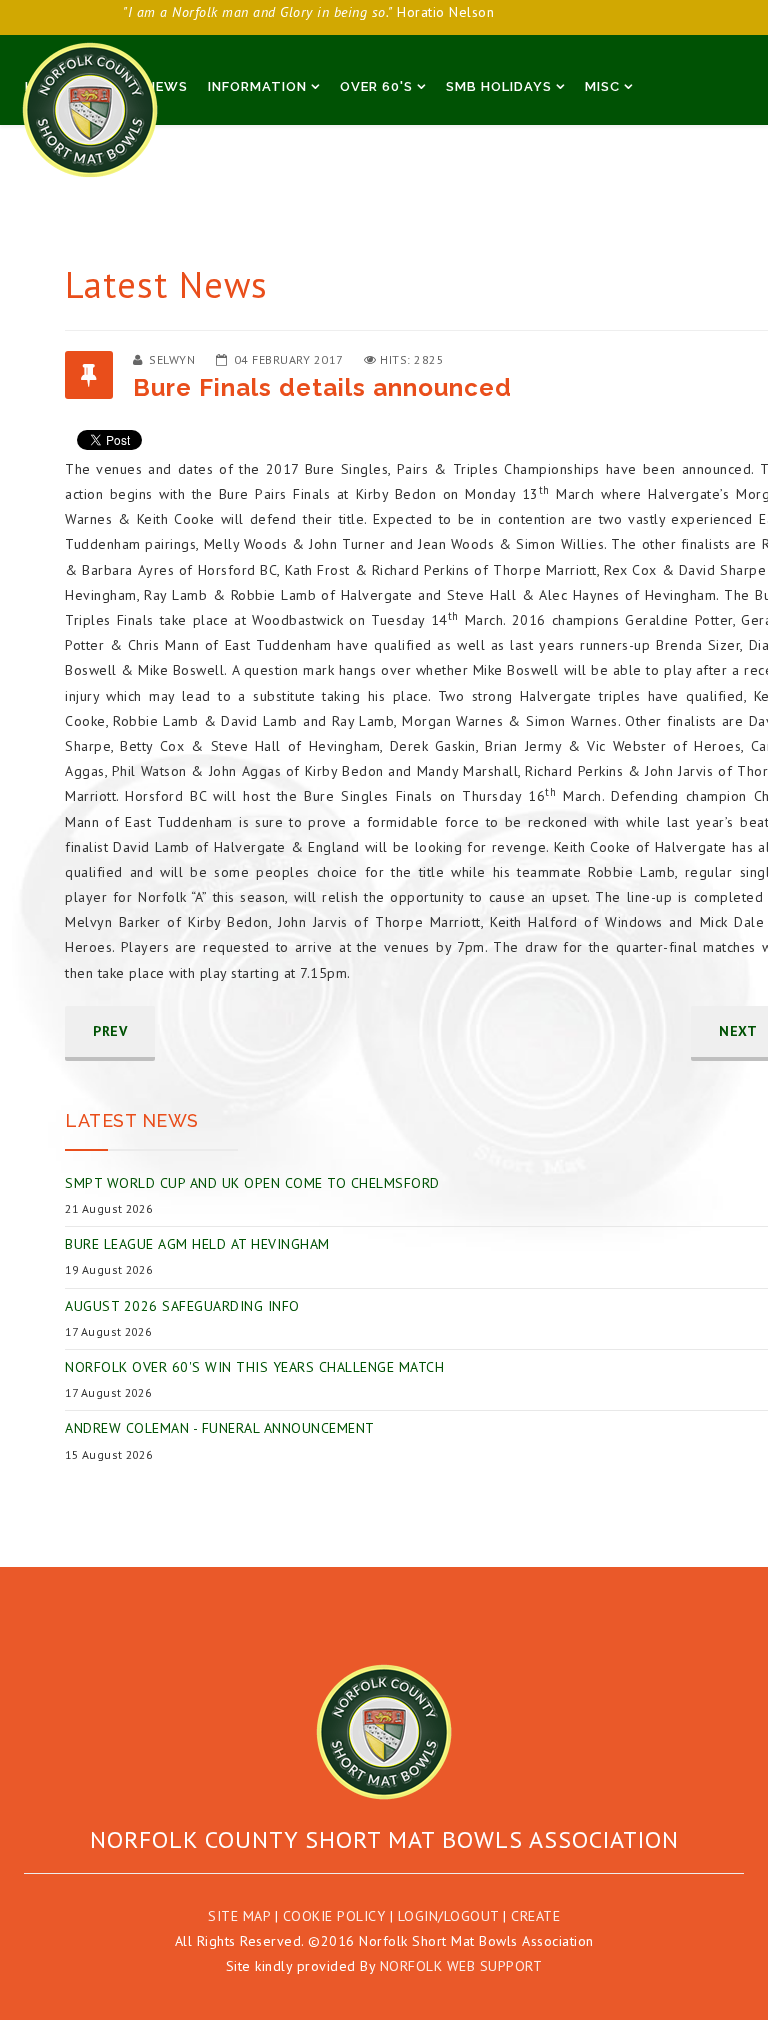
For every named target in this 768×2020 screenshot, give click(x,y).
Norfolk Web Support (461, 1966)
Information (257, 86)
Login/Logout (448, 1916)
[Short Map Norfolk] (384, 1732)
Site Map (239, 1916)
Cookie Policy (334, 1916)
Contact (196, 144)
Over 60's (376, 86)
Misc (602, 86)
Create (535, 1916)
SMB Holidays (499, 86)
